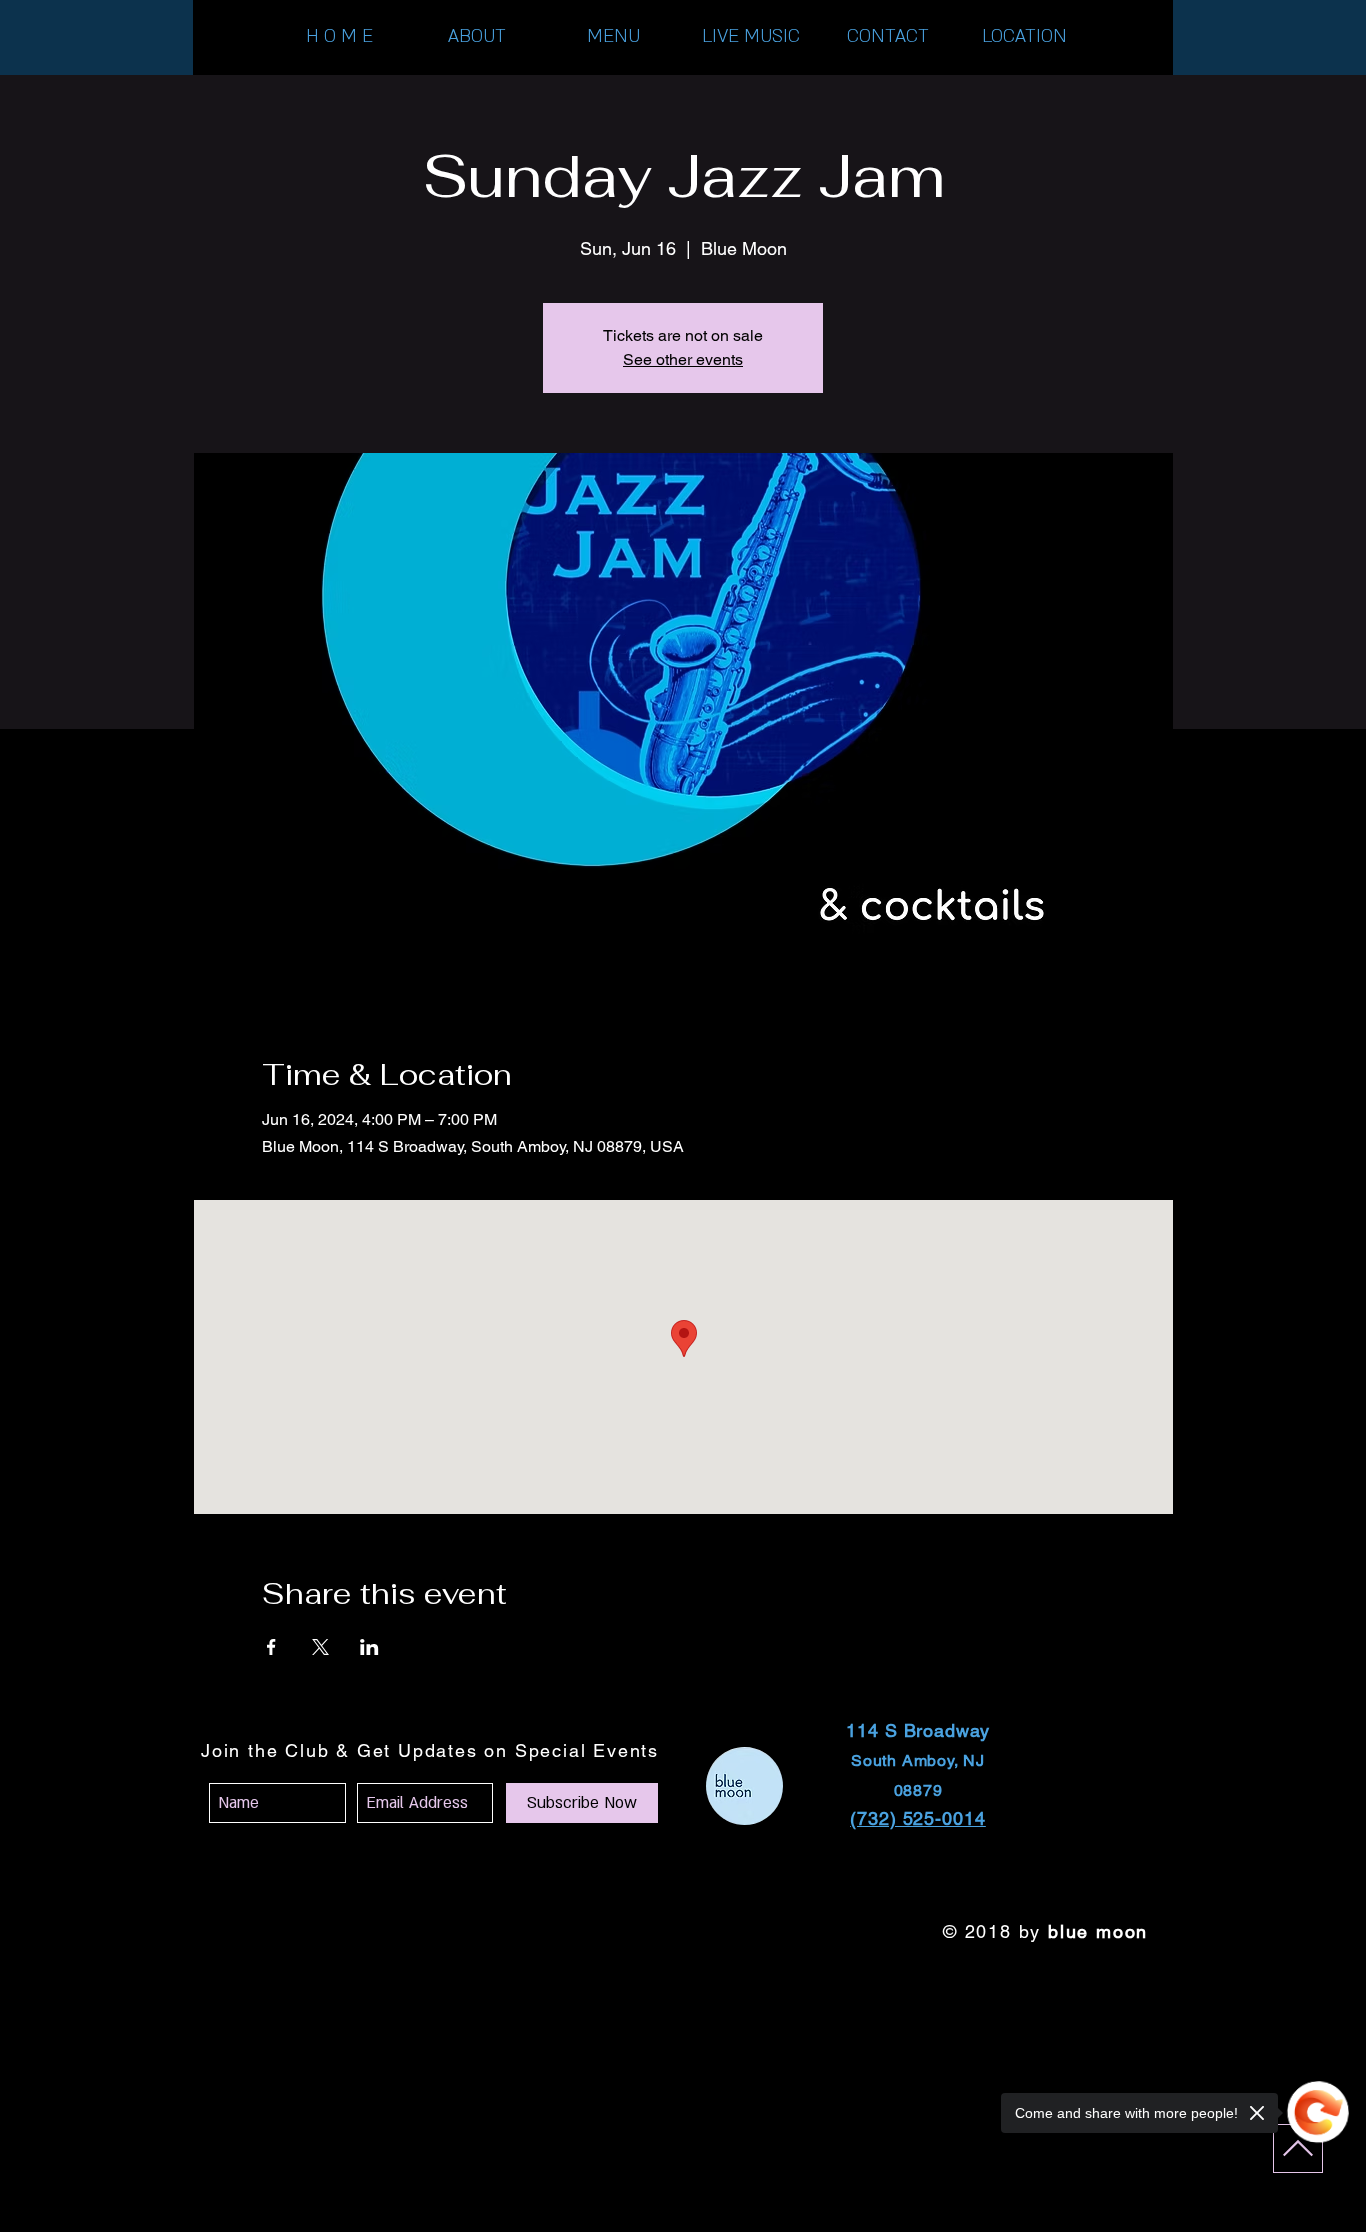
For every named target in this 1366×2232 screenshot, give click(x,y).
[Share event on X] (320, 1647)
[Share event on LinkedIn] (369, 1647)
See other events (683, 359)
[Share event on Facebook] (271, 1647)
